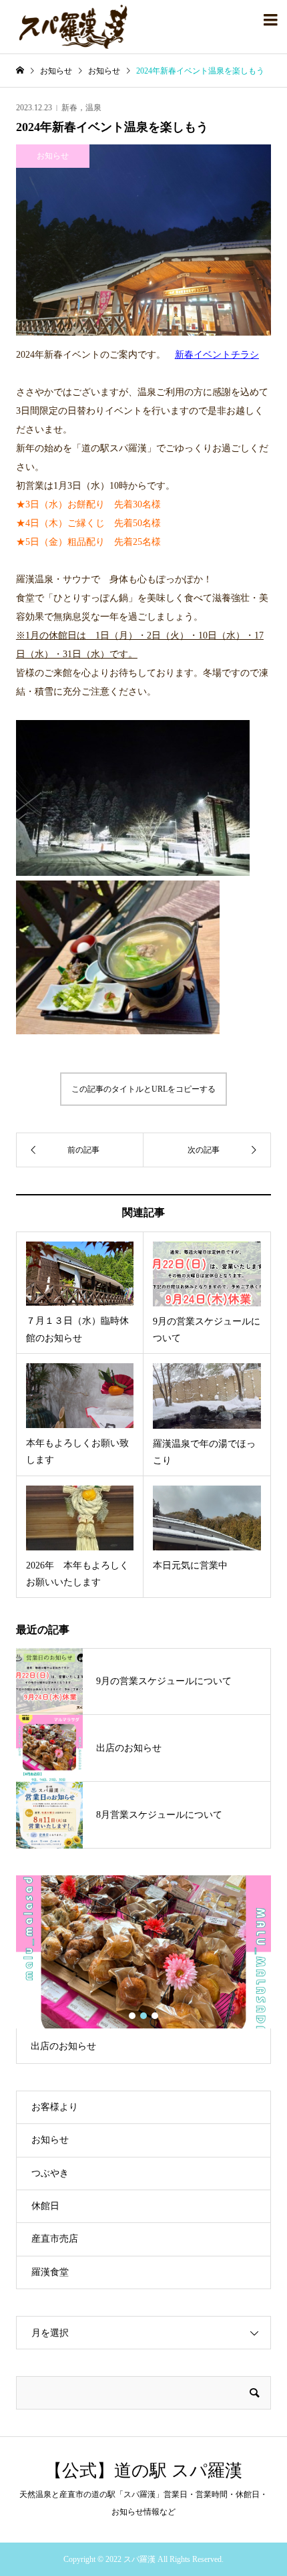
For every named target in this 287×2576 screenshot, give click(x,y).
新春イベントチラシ (217, 355)
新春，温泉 (81, 108)
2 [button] (144, 2016)
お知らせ (50, 2140)
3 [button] (155, 2016)
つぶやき (50, 2173)
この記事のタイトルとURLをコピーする (143, 1089)
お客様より (55, 2107)
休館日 (45, 2206)
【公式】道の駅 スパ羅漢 (143, 2471)
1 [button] (132, 2016)
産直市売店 (55, 2239)
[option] (143, 1970)
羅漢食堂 (50, 2272)
